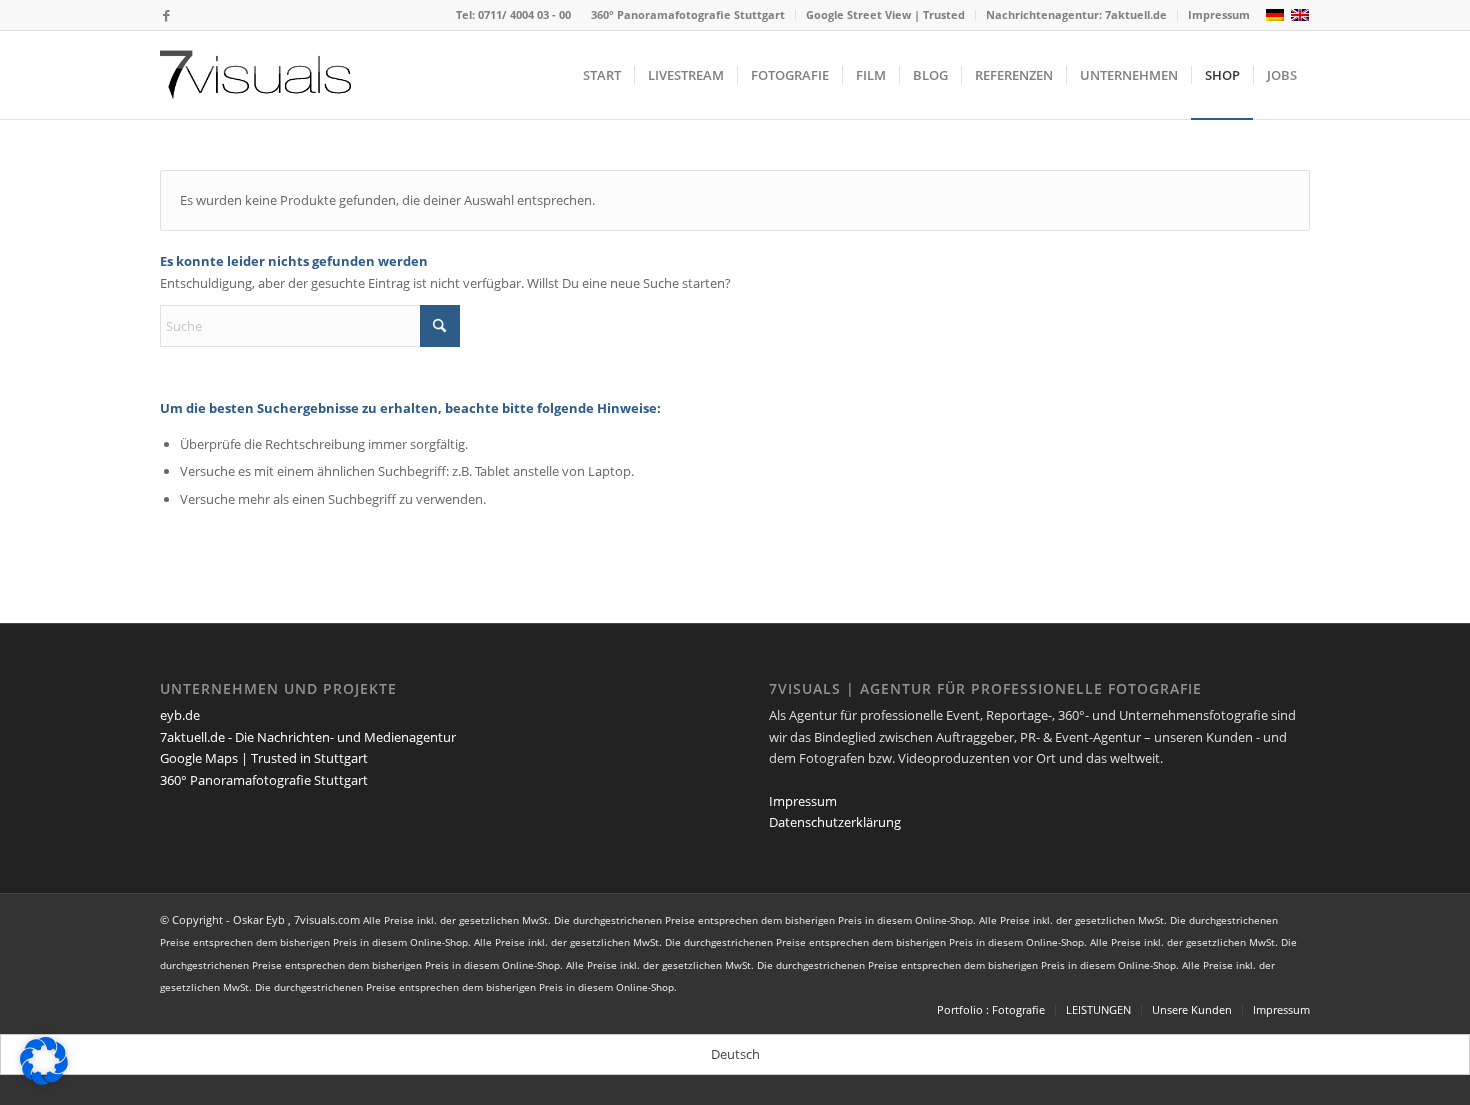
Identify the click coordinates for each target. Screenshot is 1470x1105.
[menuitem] (688, 15)
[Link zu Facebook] (166, 15)
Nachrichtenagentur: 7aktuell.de (1076, 14)
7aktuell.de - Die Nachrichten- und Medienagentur (308, 737)
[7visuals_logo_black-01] (255, 75)
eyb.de (180, 715)
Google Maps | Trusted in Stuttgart (264, 758)
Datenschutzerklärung (835, 822)
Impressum (1219, 14)
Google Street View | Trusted (885, 14)
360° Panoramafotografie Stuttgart (688, 14)
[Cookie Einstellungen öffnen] (44, 1080)
